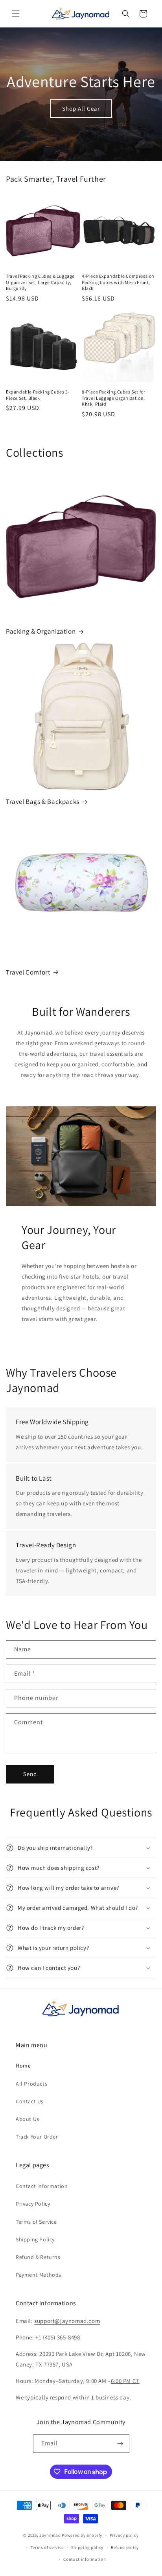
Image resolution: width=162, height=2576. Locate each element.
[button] (16, 14)
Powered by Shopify (82, 2535)
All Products (31, 2084)
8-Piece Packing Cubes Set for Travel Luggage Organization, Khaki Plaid (113, 398)
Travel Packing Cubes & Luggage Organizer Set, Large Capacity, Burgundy (40, 282)
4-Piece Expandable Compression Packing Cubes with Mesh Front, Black (118, 282)
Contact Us (30, 2101)
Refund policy (125, 2547)
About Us (28, 2119)
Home (23, 2066)
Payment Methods (39, 2275)
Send (30, 1774)
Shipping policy (87, 2547)
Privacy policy (124, 2535)
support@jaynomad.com (67, 2321)
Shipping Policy (35, 2239)
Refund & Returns (38, 2257)
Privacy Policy (33, 2204)
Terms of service (47, 2547)
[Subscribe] (120, 2444)
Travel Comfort (28, 972)
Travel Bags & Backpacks (43, 802)
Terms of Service (36, 2222)
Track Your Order (37, 2137)
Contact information (42, 2186)
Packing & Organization (41, 631)
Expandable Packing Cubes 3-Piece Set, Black (38, 395)
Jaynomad (50, 2535)
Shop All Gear (81, 108)
